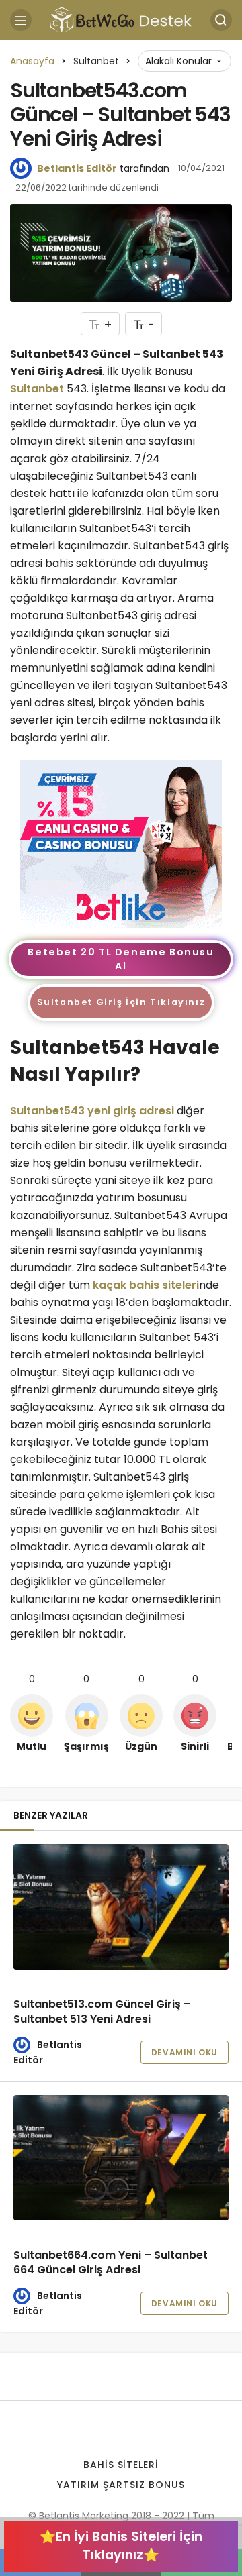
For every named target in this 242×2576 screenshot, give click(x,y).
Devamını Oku (185, 2052)
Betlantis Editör (77, 168)
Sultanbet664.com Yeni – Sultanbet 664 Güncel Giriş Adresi (111, 2262)
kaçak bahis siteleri (146, 1285)
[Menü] (21, 20)
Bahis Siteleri (121, 2465)
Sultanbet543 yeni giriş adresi (92, 1111)
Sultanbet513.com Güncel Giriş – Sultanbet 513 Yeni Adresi (102, 2011)
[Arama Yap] (221, 20)
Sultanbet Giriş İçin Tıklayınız (121, 1002)
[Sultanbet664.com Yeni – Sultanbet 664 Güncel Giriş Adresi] (121, 2157)
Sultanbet (37, 389)
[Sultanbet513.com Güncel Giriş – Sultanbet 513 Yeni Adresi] (121, 1907)
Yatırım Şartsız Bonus (121, 2485)
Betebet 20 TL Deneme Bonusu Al (121, 959)
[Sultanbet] (121, 843)
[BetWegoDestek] (121, 19)
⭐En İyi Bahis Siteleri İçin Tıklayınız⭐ (121, 2546)
